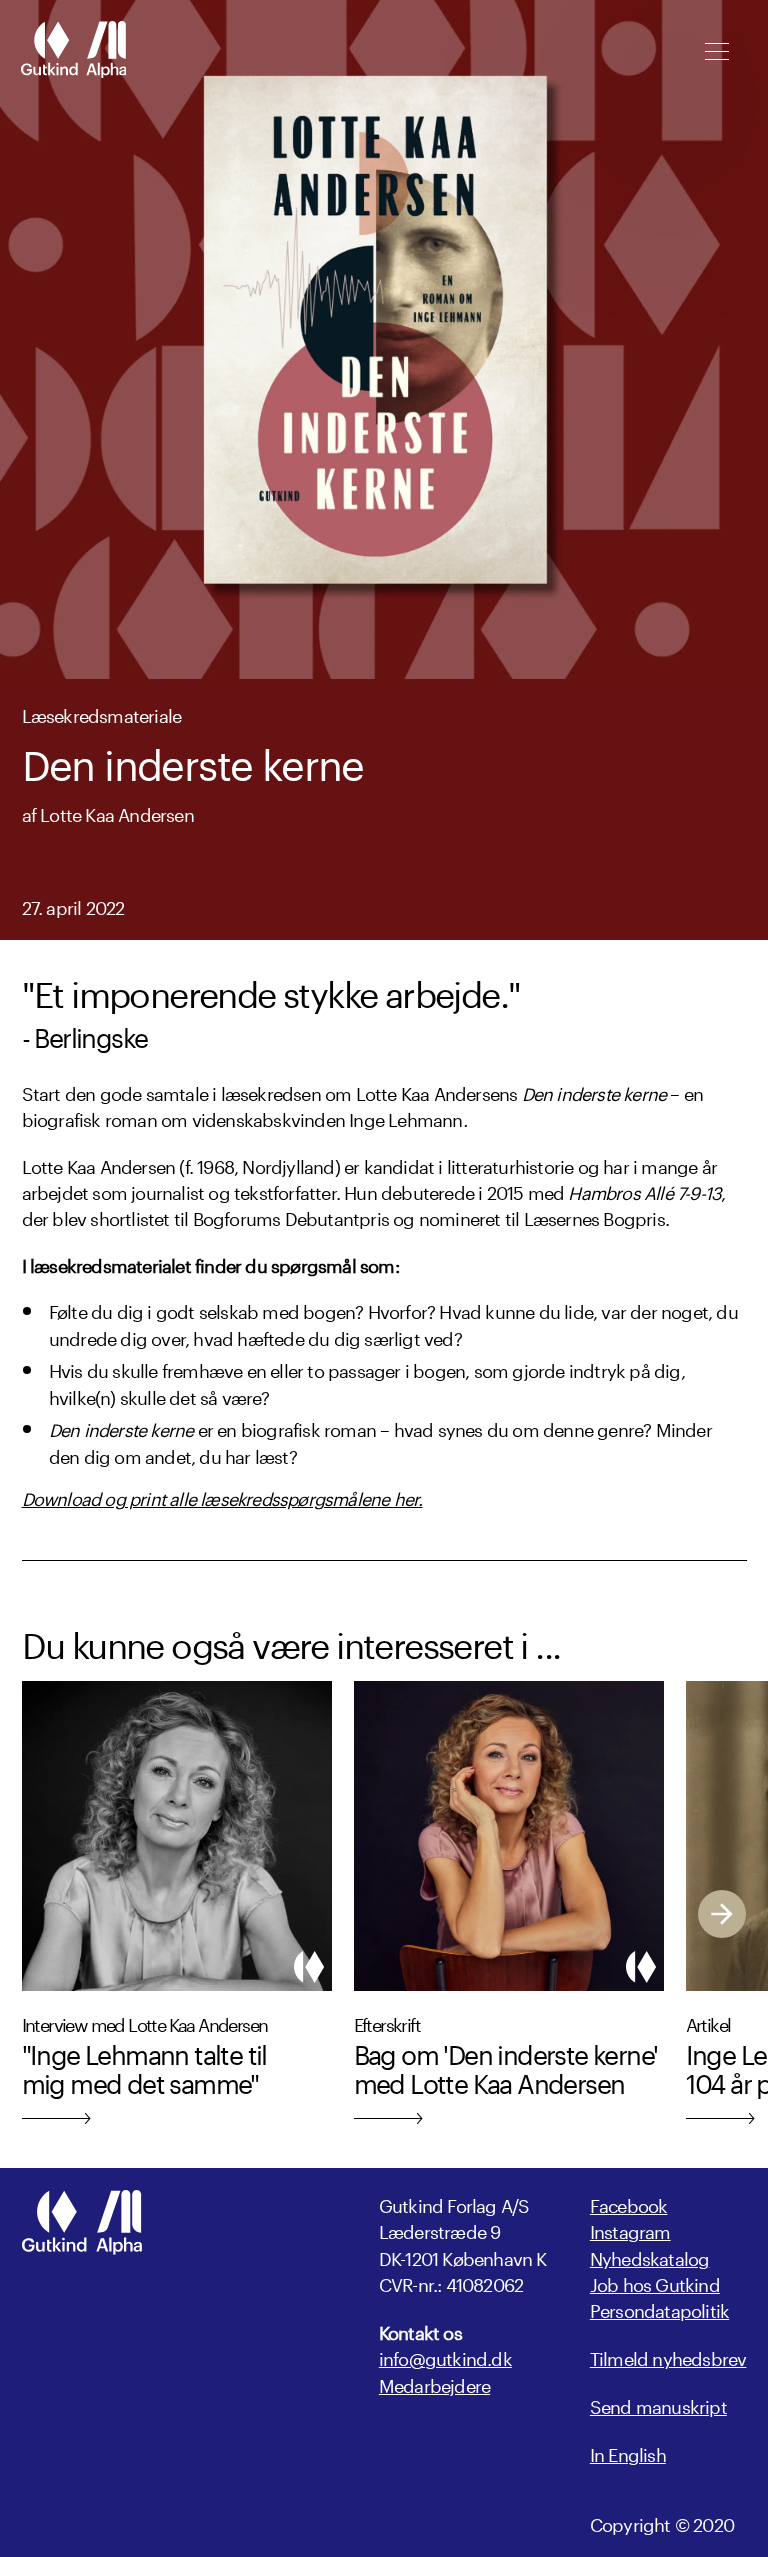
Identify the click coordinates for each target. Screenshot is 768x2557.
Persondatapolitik (659, 2308)
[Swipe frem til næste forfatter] (722, 1914)
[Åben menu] (716, 51)
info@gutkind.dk (445, 2356)
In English (628, 2452)
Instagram (630, 2229)
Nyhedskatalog (650, 2256)
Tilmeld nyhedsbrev (668, 2356)
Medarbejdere (434, 2383)
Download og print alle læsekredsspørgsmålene (208, 1496)
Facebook (629, 2203)
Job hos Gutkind (655, 2282)
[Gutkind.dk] (73, 51)
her (406, 1496)
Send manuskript (658, 2404)
